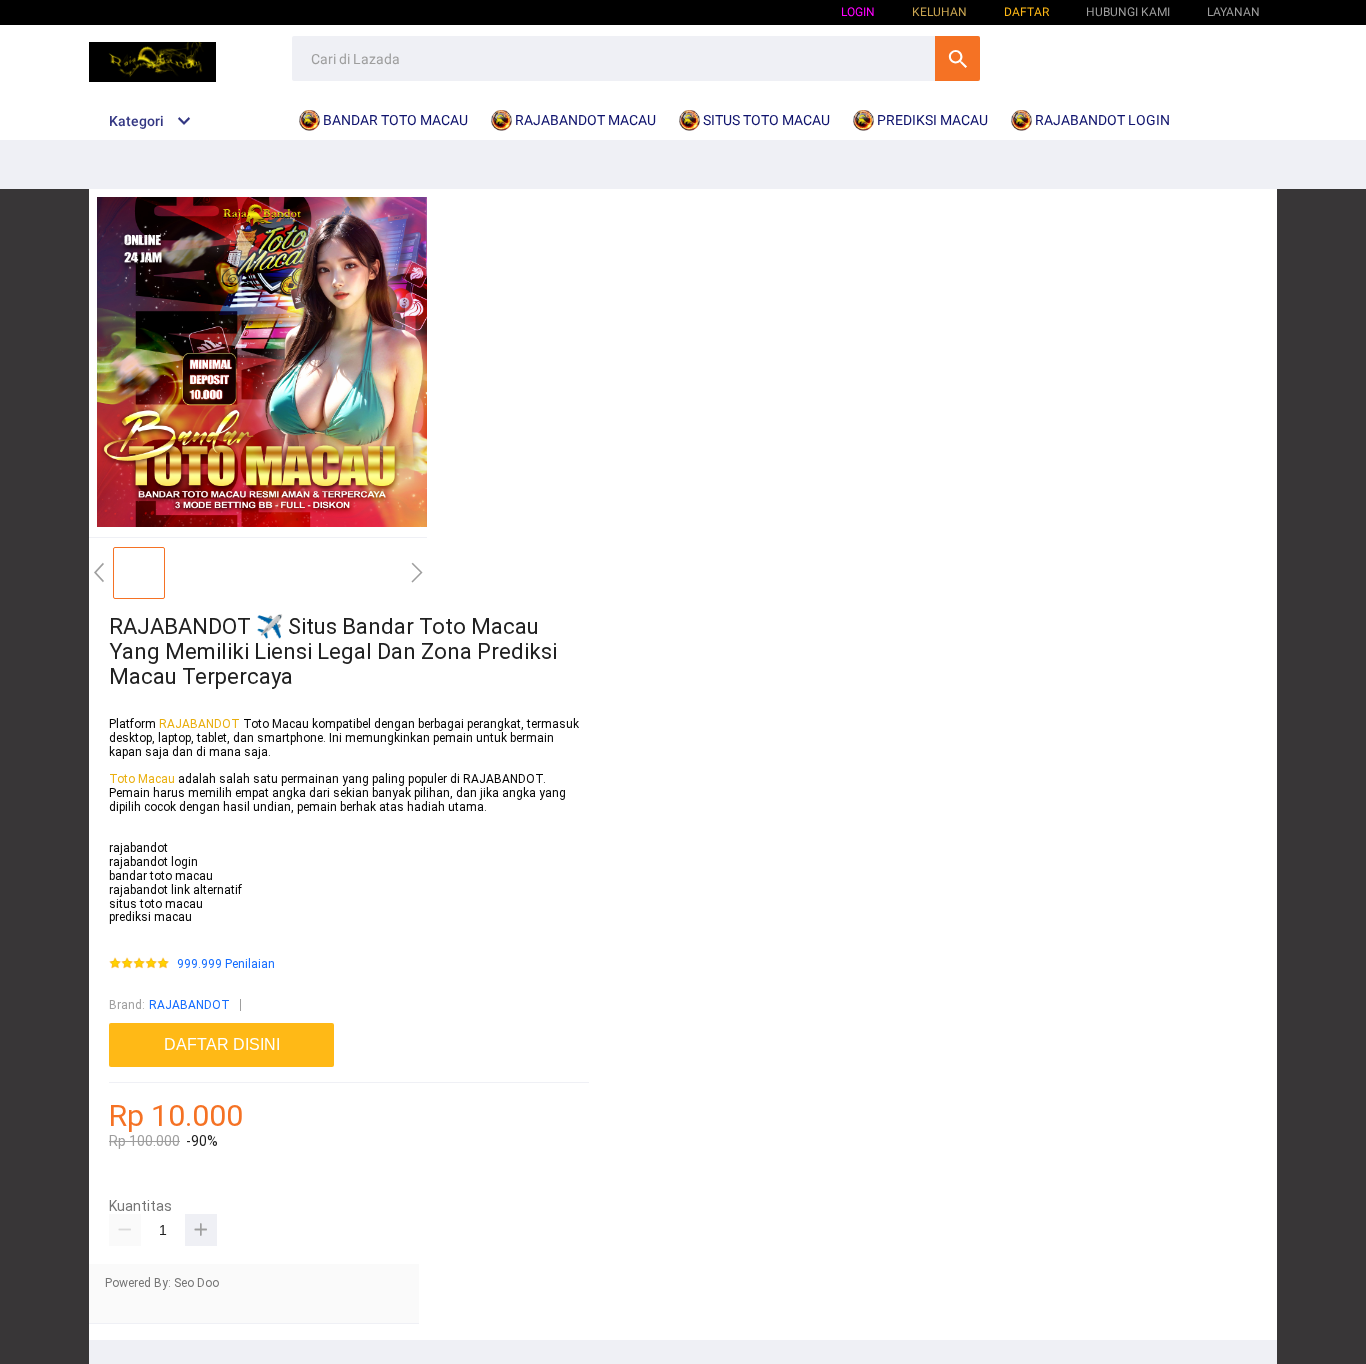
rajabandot (138, 848)
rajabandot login (153, 862)
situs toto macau (156, 904)
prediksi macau (150, 917)
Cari (957, 58)
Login (858, 12)
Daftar (1026, 12)
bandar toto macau (161, 876)
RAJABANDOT (199, 724)
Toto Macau (143, 779)
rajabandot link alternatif (175, 890)
